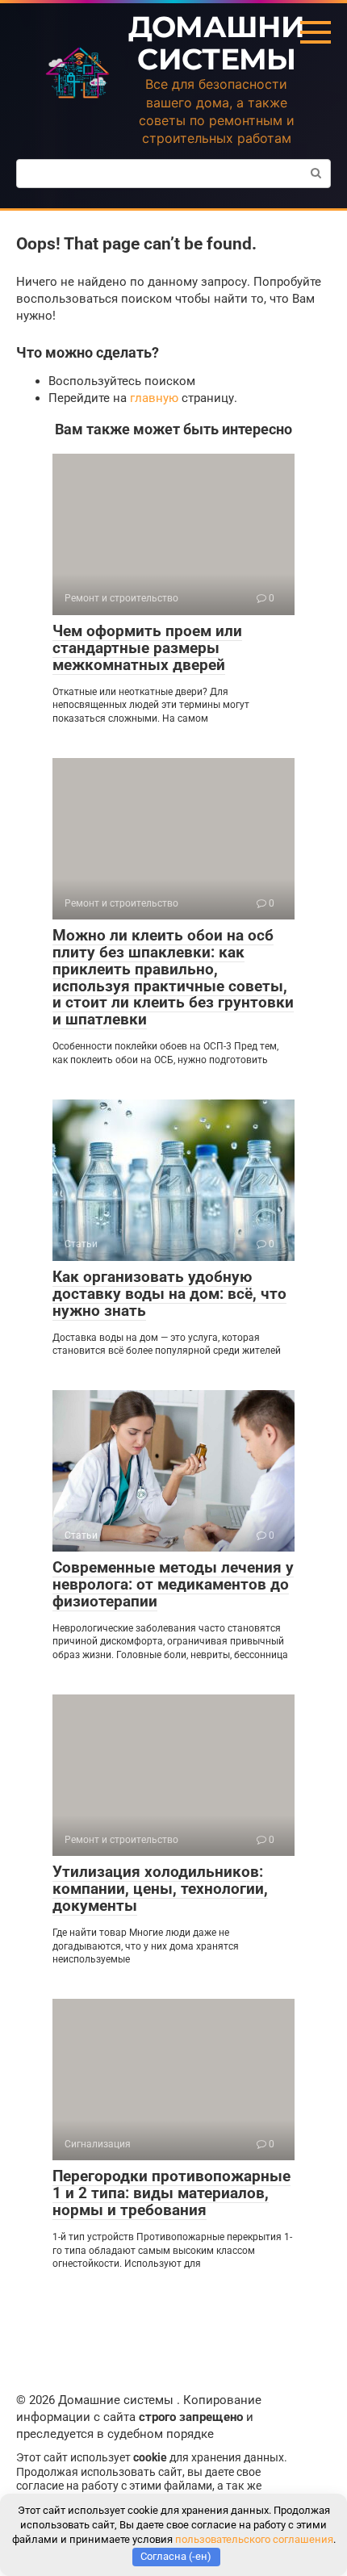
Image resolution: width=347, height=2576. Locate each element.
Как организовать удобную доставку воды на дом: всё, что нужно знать (169, 1294)
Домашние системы (226, 43)
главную (154, 398)
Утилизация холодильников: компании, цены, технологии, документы (160, 1889)
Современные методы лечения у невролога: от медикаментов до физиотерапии (173, 1584)
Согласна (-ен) (176, 2556)
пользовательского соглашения (254, 2539)
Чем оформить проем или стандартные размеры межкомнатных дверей (147, 648)
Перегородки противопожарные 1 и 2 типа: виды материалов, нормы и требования (171, 2193)
